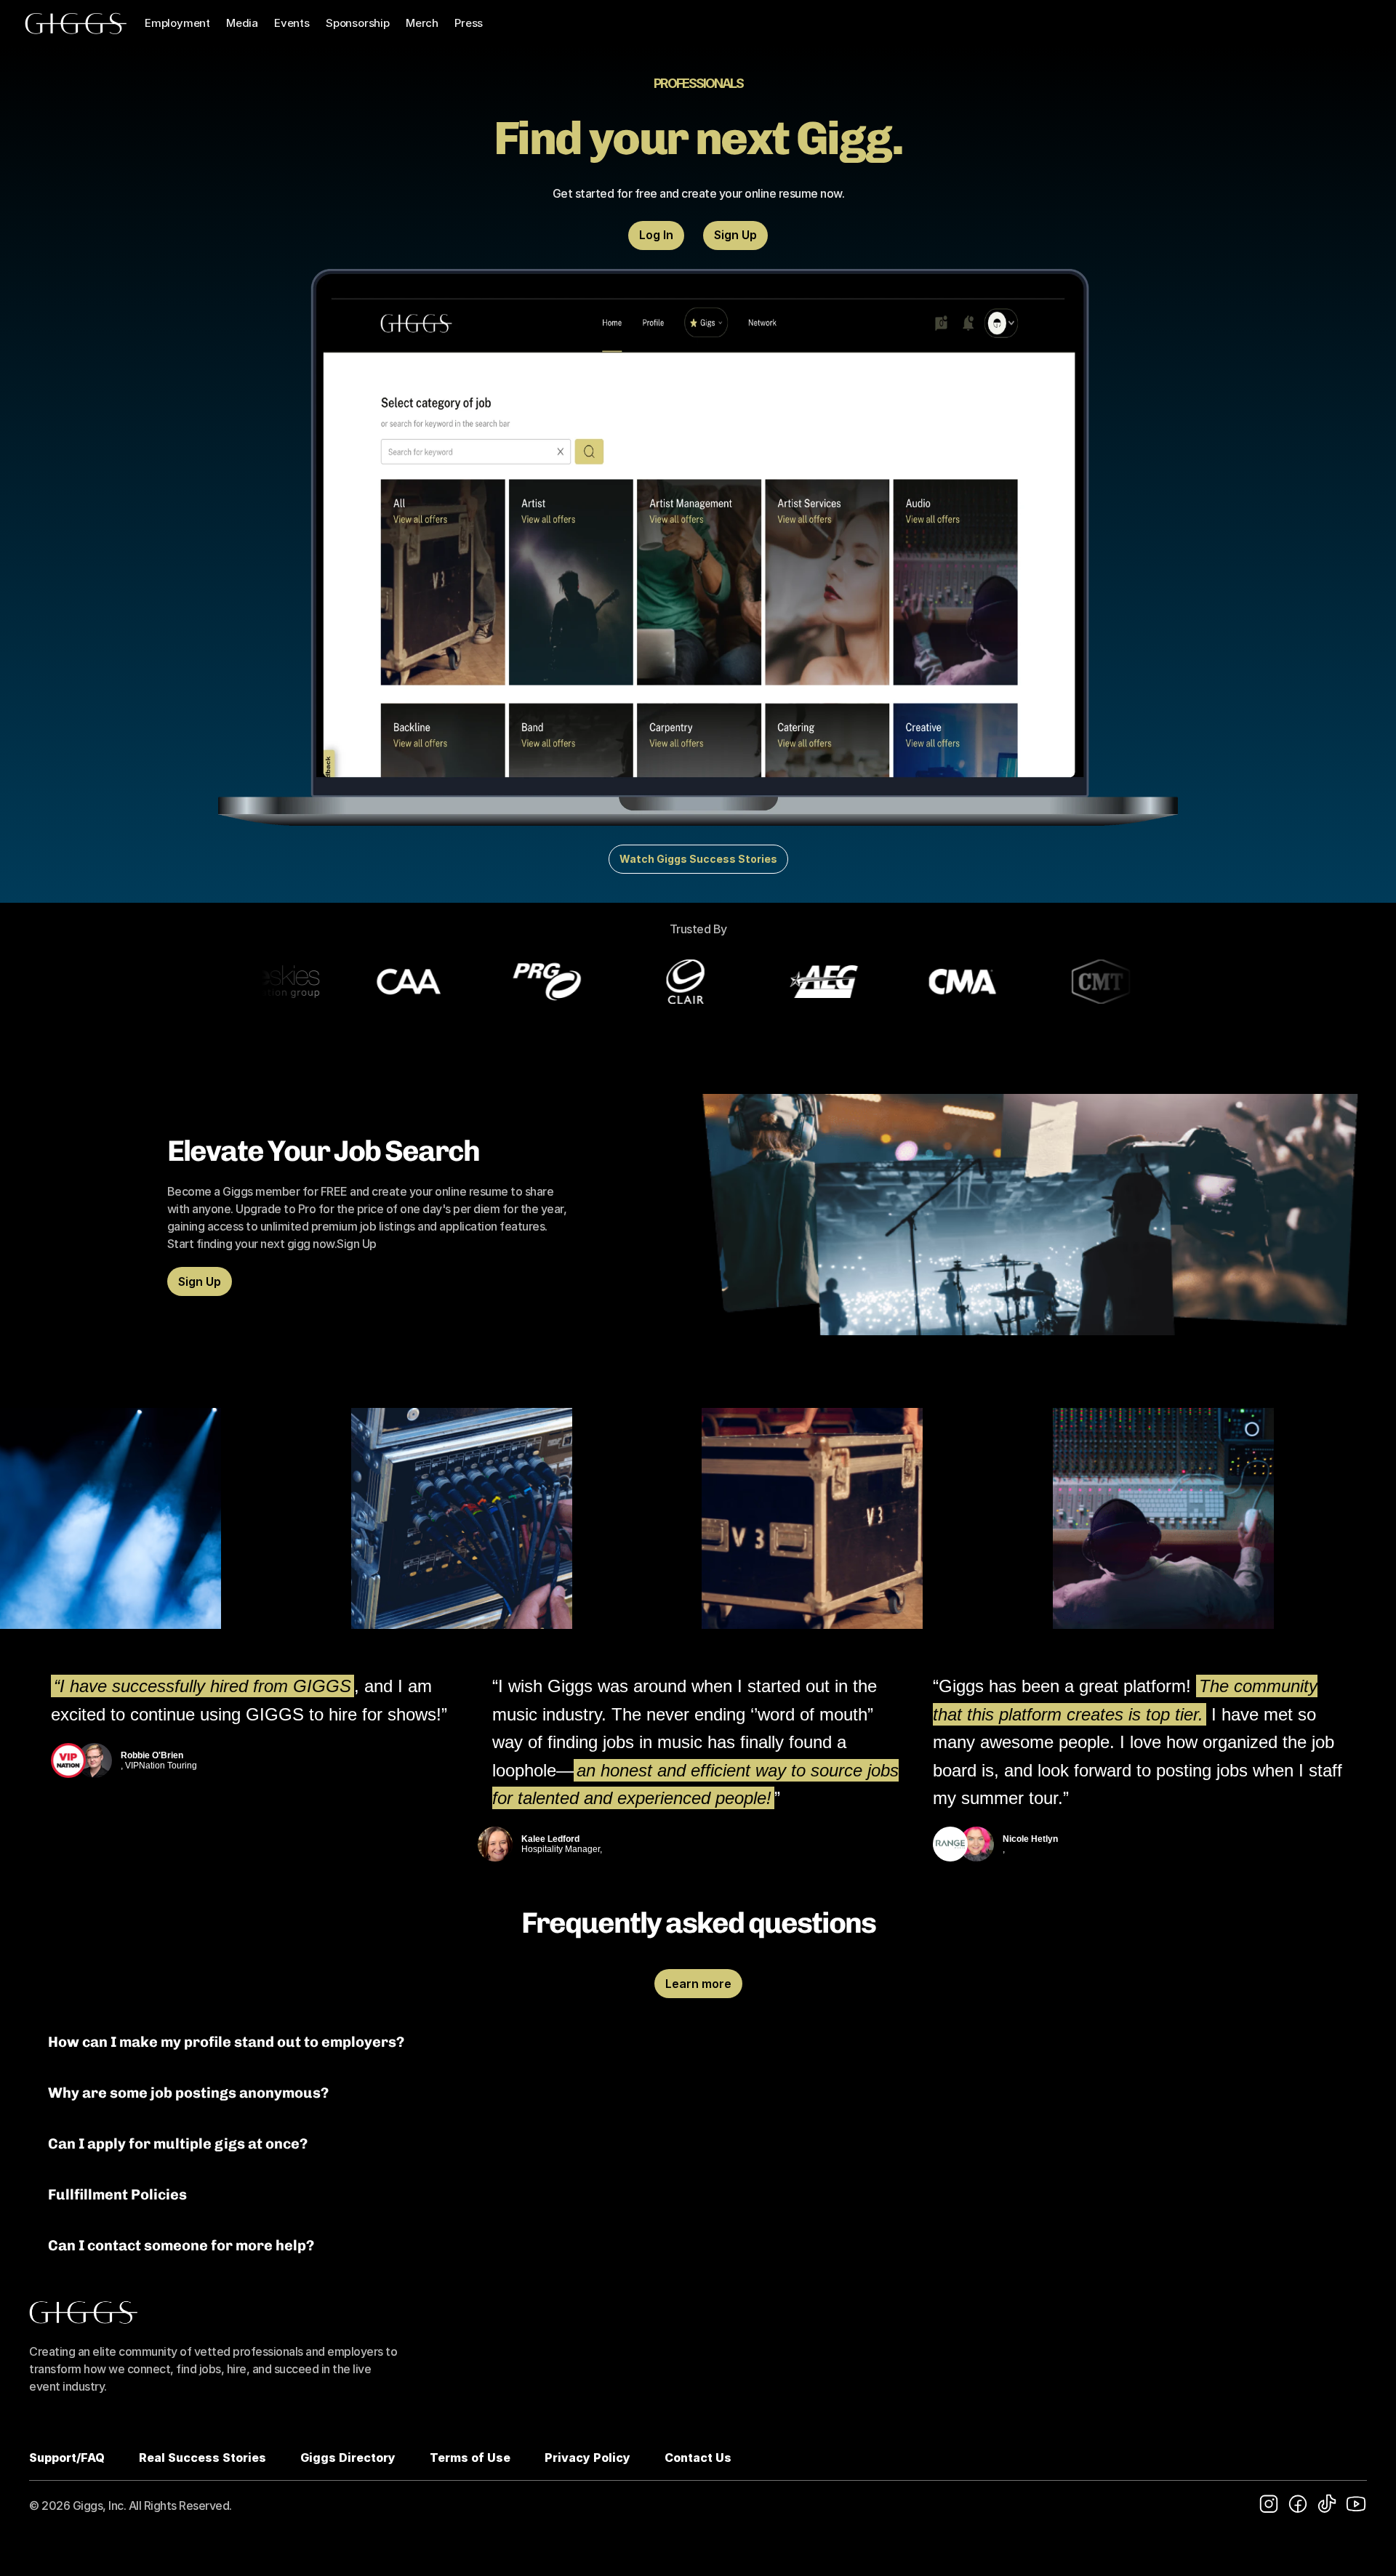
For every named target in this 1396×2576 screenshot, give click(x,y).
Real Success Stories (202, 2458)
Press (469, 23)
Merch (422, 23)
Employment (177, 23)
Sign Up (357, 1244)
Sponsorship (358, 23)
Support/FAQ (67, 2458)
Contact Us (698, 2458)
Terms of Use (470, 2458)
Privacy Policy (587, 2458)
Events (292, 23)
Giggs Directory (348, 2458)
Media (242, 23)
